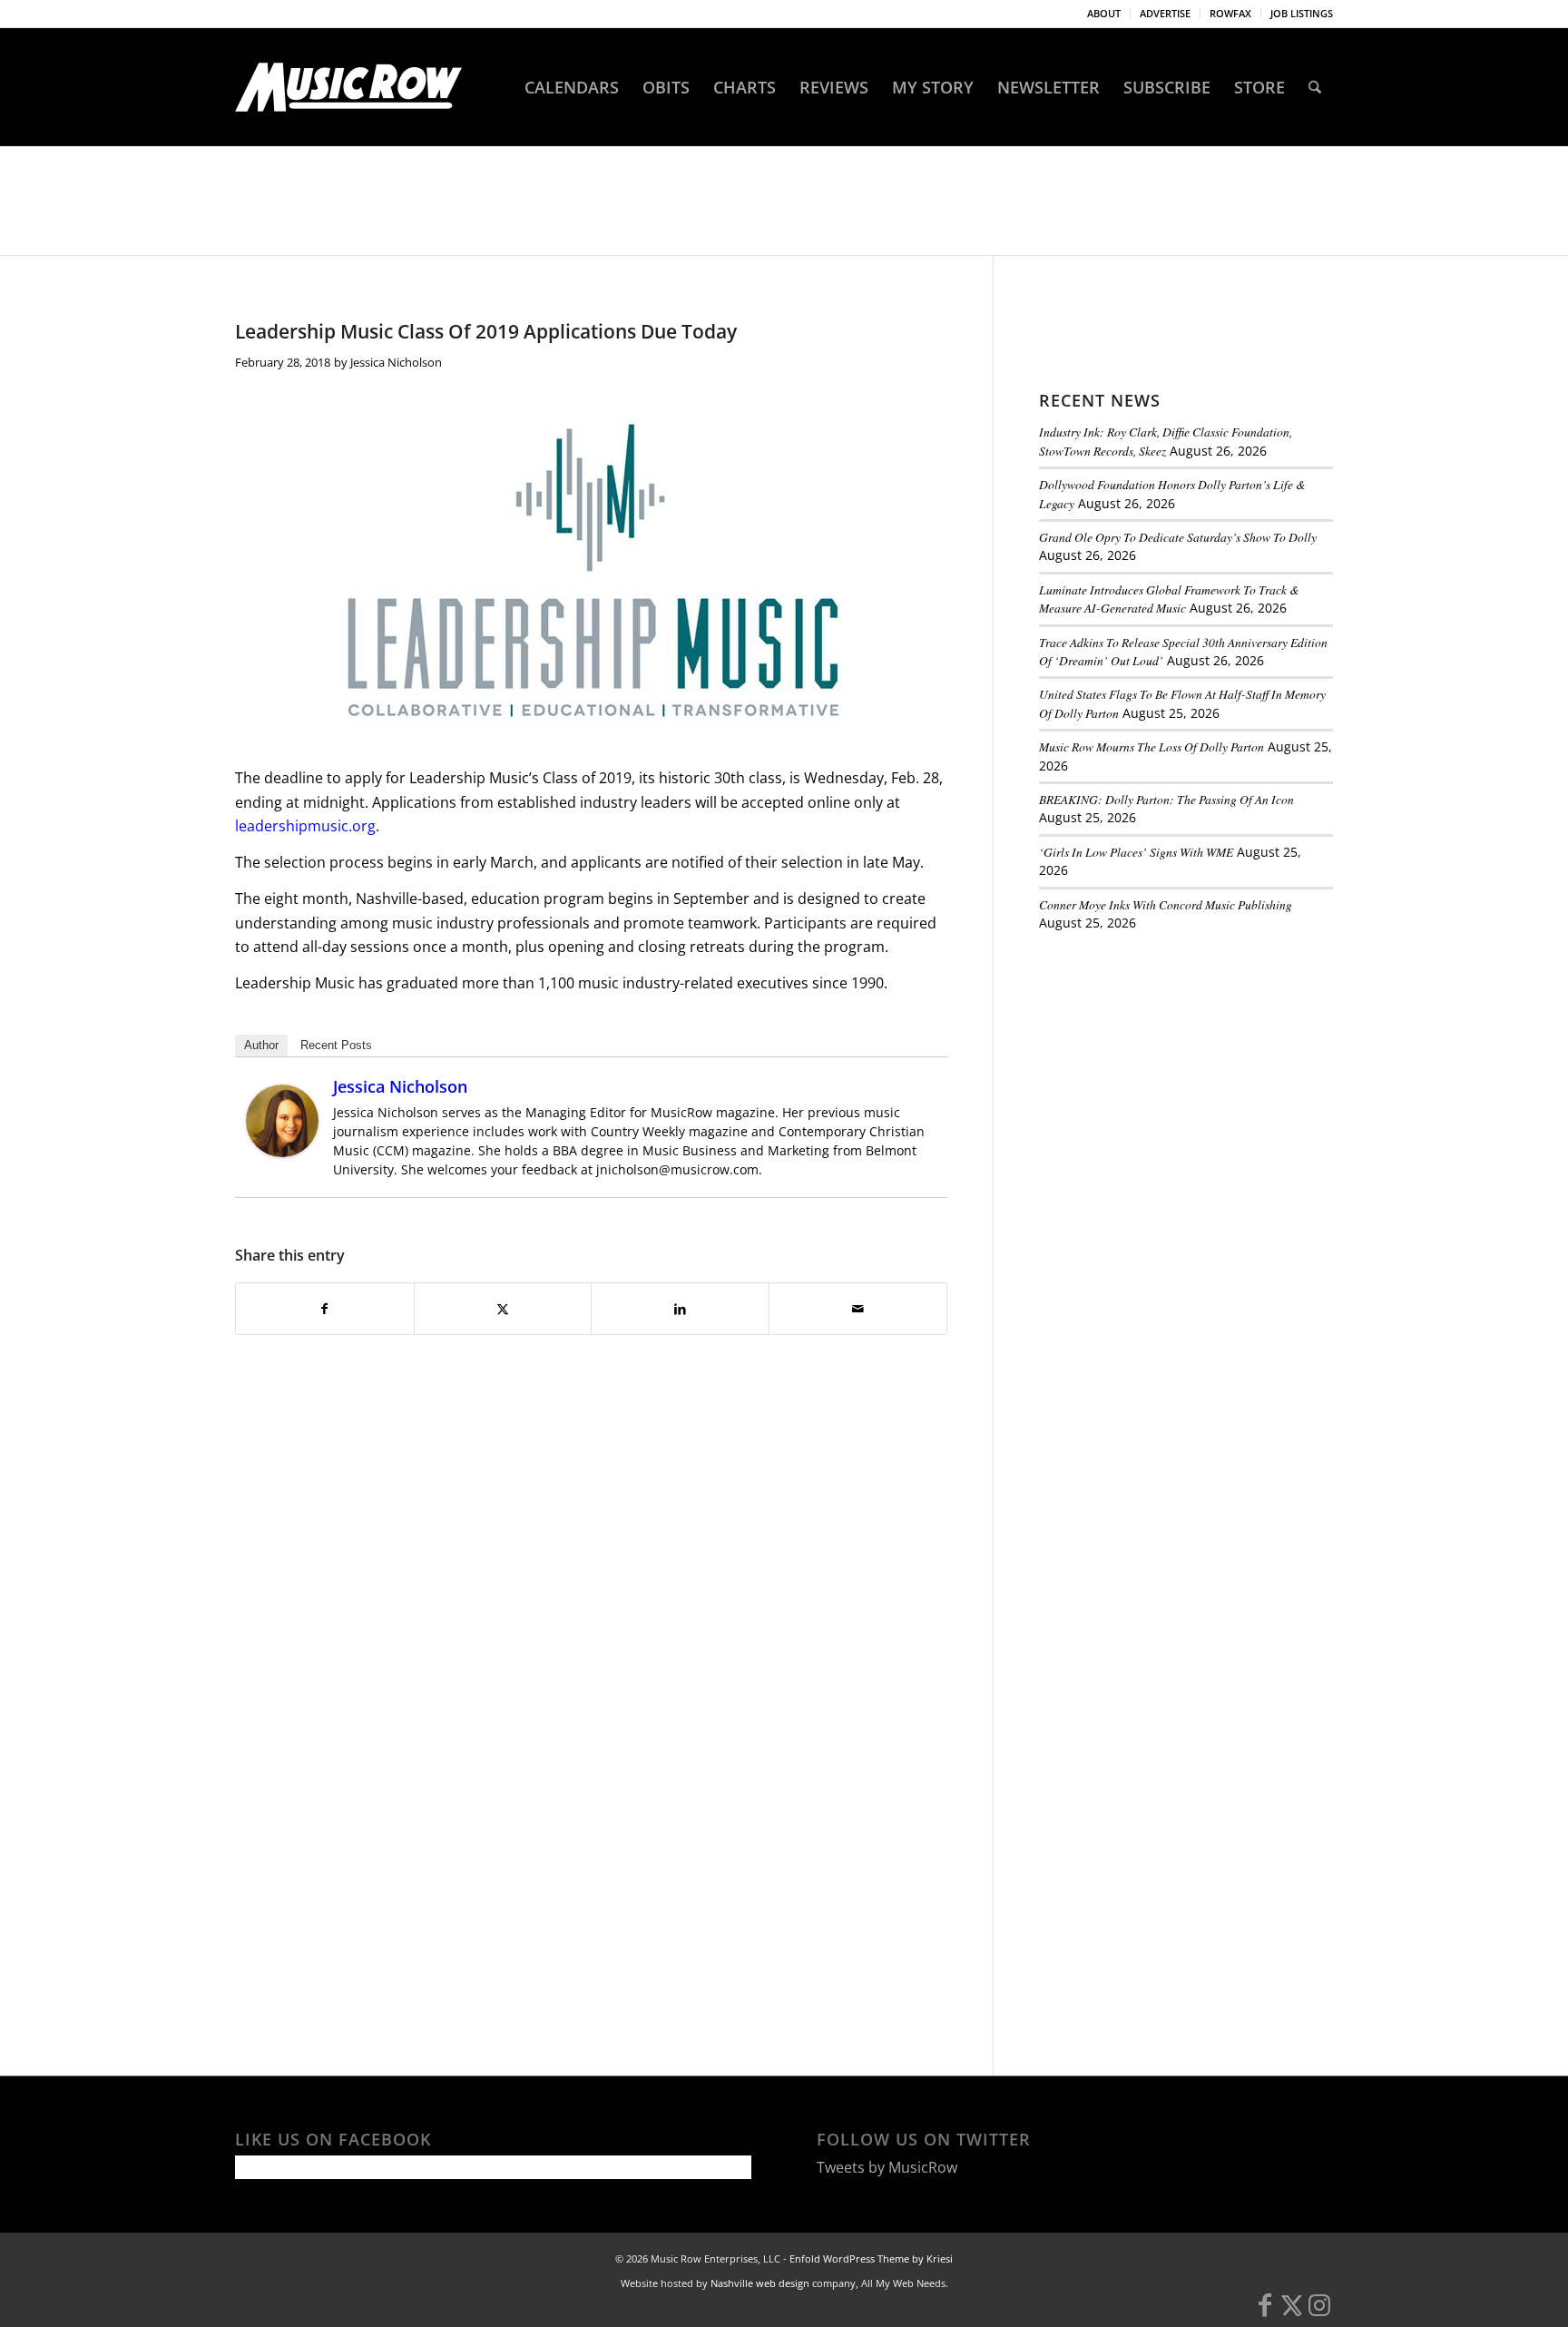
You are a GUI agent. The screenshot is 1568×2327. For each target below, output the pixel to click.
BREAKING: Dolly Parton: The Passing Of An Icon (1166, 799)
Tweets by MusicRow (887, 2167)
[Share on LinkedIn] (680, 1309)
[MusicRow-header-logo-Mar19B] (348, 87)
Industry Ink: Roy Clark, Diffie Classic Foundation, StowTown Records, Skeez (1166, 441)
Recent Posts (336, 1045)
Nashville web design (760, 2283)
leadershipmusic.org (305, 826)
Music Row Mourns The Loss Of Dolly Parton (1151, 746)
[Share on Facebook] (325, 1309)
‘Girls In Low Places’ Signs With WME (1136, 852)
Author (261, 1045)
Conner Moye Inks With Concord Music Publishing (1166, 904)
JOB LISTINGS (1302, 13)
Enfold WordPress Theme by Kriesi (871, 2258)
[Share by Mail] (858, 1309)
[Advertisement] (1175, 1070)
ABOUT (1104, 13)
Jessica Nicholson (396, 362)
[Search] (1315, 87)
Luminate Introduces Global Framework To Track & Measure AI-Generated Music (1169, 599)
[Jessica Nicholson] (282, 1152)
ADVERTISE (1165, 13)
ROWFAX (1230, 13)
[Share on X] (503, 1309)
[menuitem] (1104, 14)
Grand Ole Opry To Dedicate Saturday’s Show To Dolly (1178, 537)
